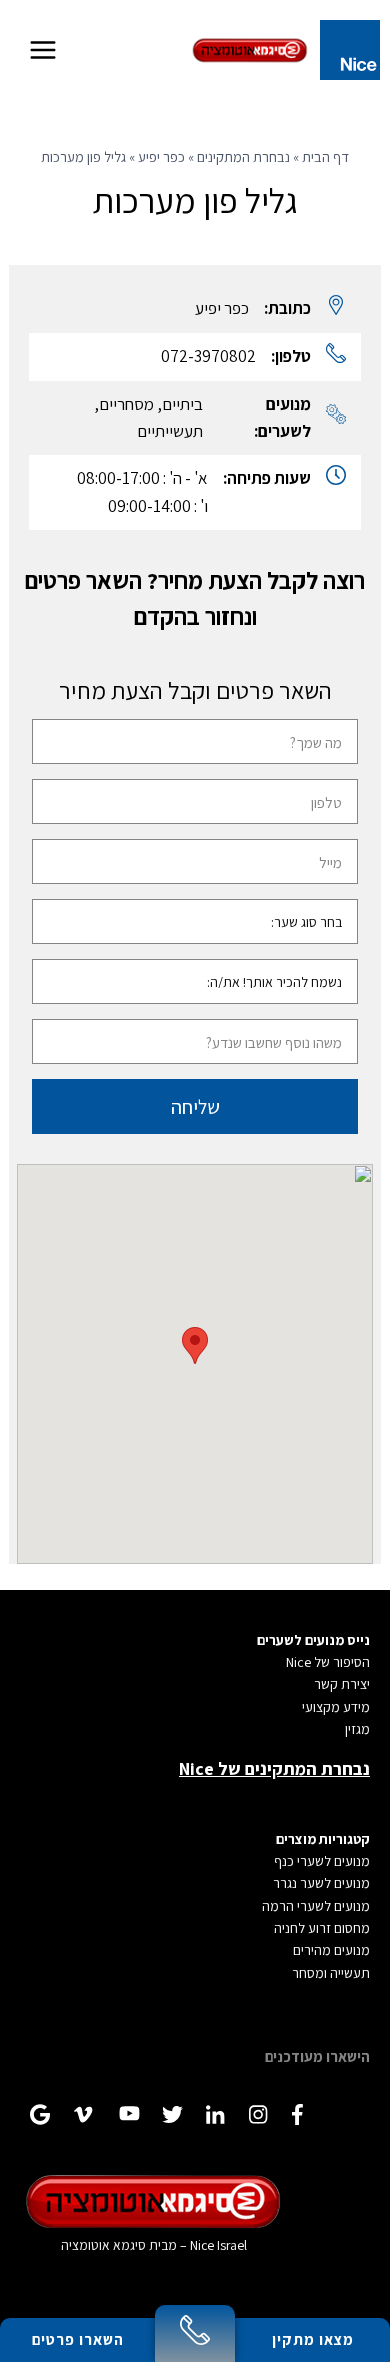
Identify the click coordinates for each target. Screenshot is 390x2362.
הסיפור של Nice (328, 1662)
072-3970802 (208, 356)
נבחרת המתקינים (243, 156)
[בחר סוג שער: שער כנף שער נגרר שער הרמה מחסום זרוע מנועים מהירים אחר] (195, 922)
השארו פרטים (78, 2339)
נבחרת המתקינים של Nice (274, 1768)
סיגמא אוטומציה (103, 2245)
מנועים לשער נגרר (321, 1883)
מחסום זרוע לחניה (322, 1928)
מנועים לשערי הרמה (316, 1906)
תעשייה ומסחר (331, 1973)
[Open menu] (43, 49)
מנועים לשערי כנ (326, 1861)
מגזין (357, 1729)
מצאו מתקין (313, 2339)
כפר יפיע (161, 156)
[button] (195, 1345)
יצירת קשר (342, 1684)
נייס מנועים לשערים (313, 1640)
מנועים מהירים (331, 1950)
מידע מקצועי (336, 1707)
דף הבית (325, 156)
